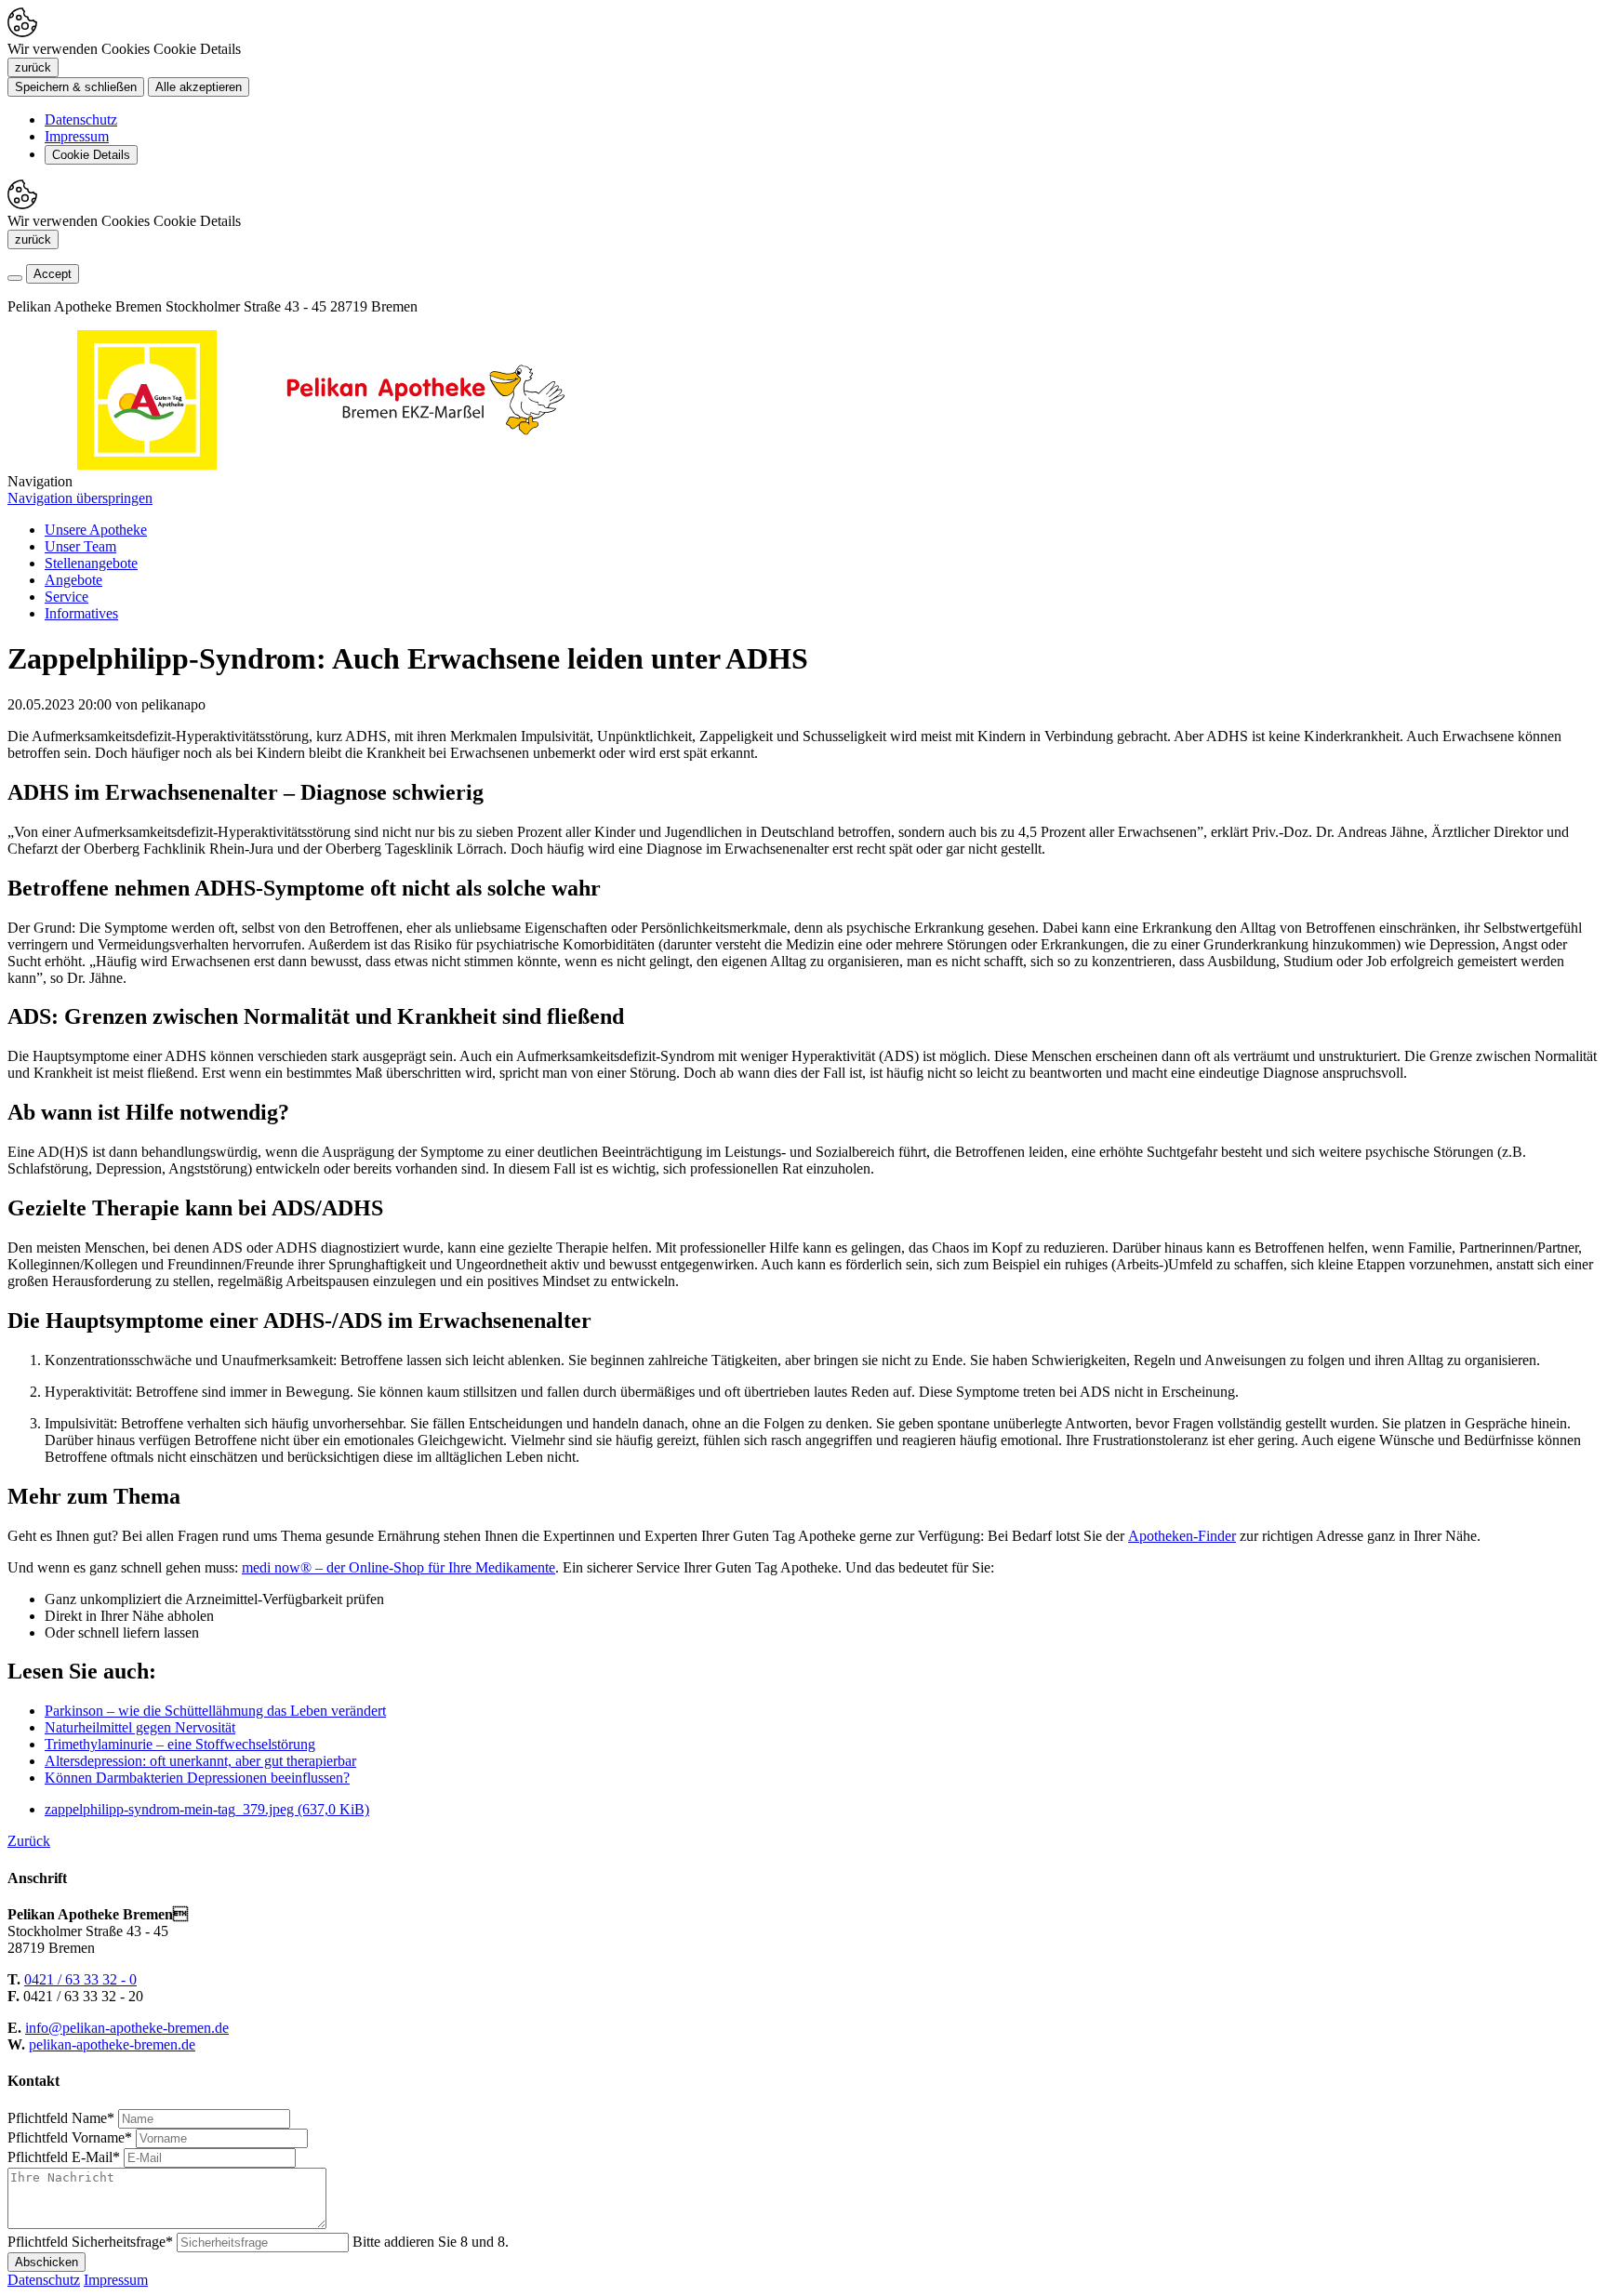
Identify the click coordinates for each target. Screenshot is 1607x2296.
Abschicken (46, 2262)
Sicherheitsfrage (90, 2242)
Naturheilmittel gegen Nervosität (140, 1727)
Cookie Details (91, 155)
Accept (53, 274)
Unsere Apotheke (96, 530)
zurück (33, 67)
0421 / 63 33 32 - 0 (80, 1979)
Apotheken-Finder (1182, 1536)
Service (66, 597)
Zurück (29, 1841)
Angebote (73, 580)
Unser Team (80, 546)
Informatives (81, 613)
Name (61, 2118)
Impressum (77, 136)
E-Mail (64, 2157)
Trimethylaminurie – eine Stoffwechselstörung (180, 1744)
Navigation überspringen (80, 498)
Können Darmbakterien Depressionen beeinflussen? (197, 1778)
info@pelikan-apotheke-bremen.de (127, 2028)
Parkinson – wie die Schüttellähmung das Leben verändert (215, 1711)
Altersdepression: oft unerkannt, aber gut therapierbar (200, 1761)
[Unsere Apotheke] (426, 465)
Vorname (70, 2137)
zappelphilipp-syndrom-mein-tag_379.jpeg (207, 1809)
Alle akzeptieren (199, 87)
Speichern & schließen (76, 87)
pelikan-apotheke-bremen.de (112, 2044)
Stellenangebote (91, 563)
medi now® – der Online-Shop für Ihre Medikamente (398, 1567)
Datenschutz (81, 119)
